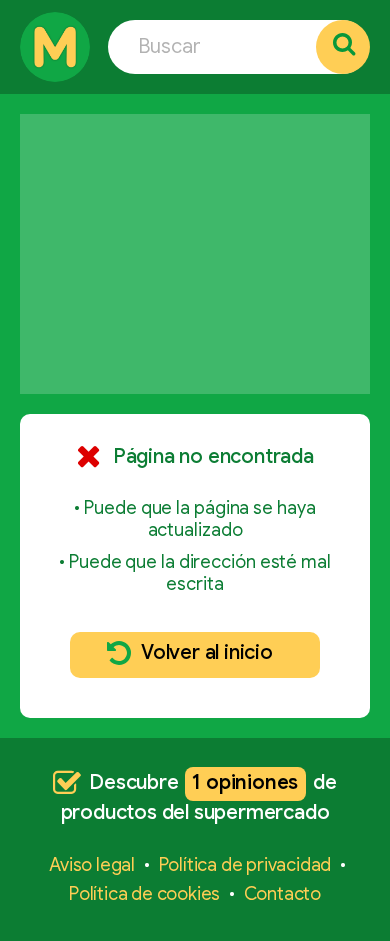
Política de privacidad (245, 865)
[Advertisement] (195, 254)
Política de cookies (144, 894)
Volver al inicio (207, 652)
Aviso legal (92, 865)
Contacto (282, 894)
